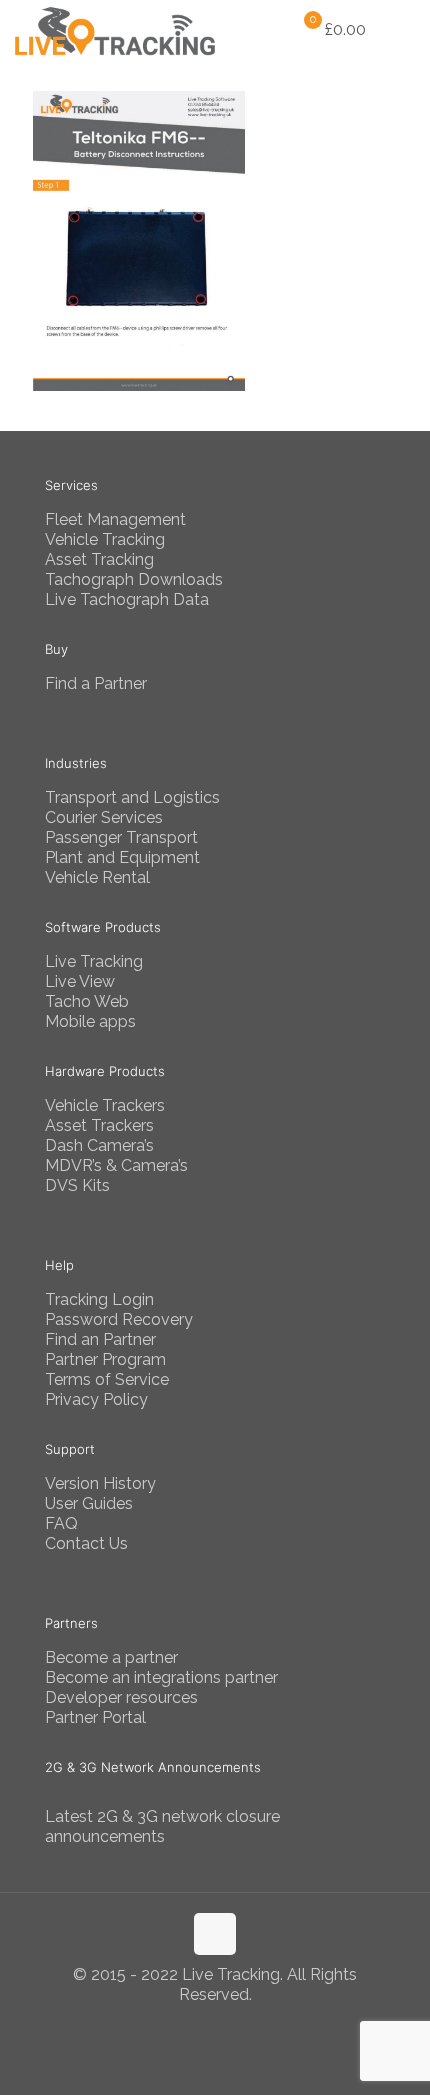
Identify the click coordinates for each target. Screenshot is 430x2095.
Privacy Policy (96, 1399)
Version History (100, 1483)
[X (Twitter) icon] (215, 2025)
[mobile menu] (403, 30)
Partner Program (105, 1359)
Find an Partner (100, 1339)
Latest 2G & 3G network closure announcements (162, 1826)
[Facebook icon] (194, 2025)
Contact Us (86, 1543)
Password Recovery (119, 1319)
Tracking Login (99, 1299)
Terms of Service (107, 1379)
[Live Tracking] (115, 30)
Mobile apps (90, 1021)
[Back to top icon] (215, 1934)
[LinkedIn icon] (236, 2025)
